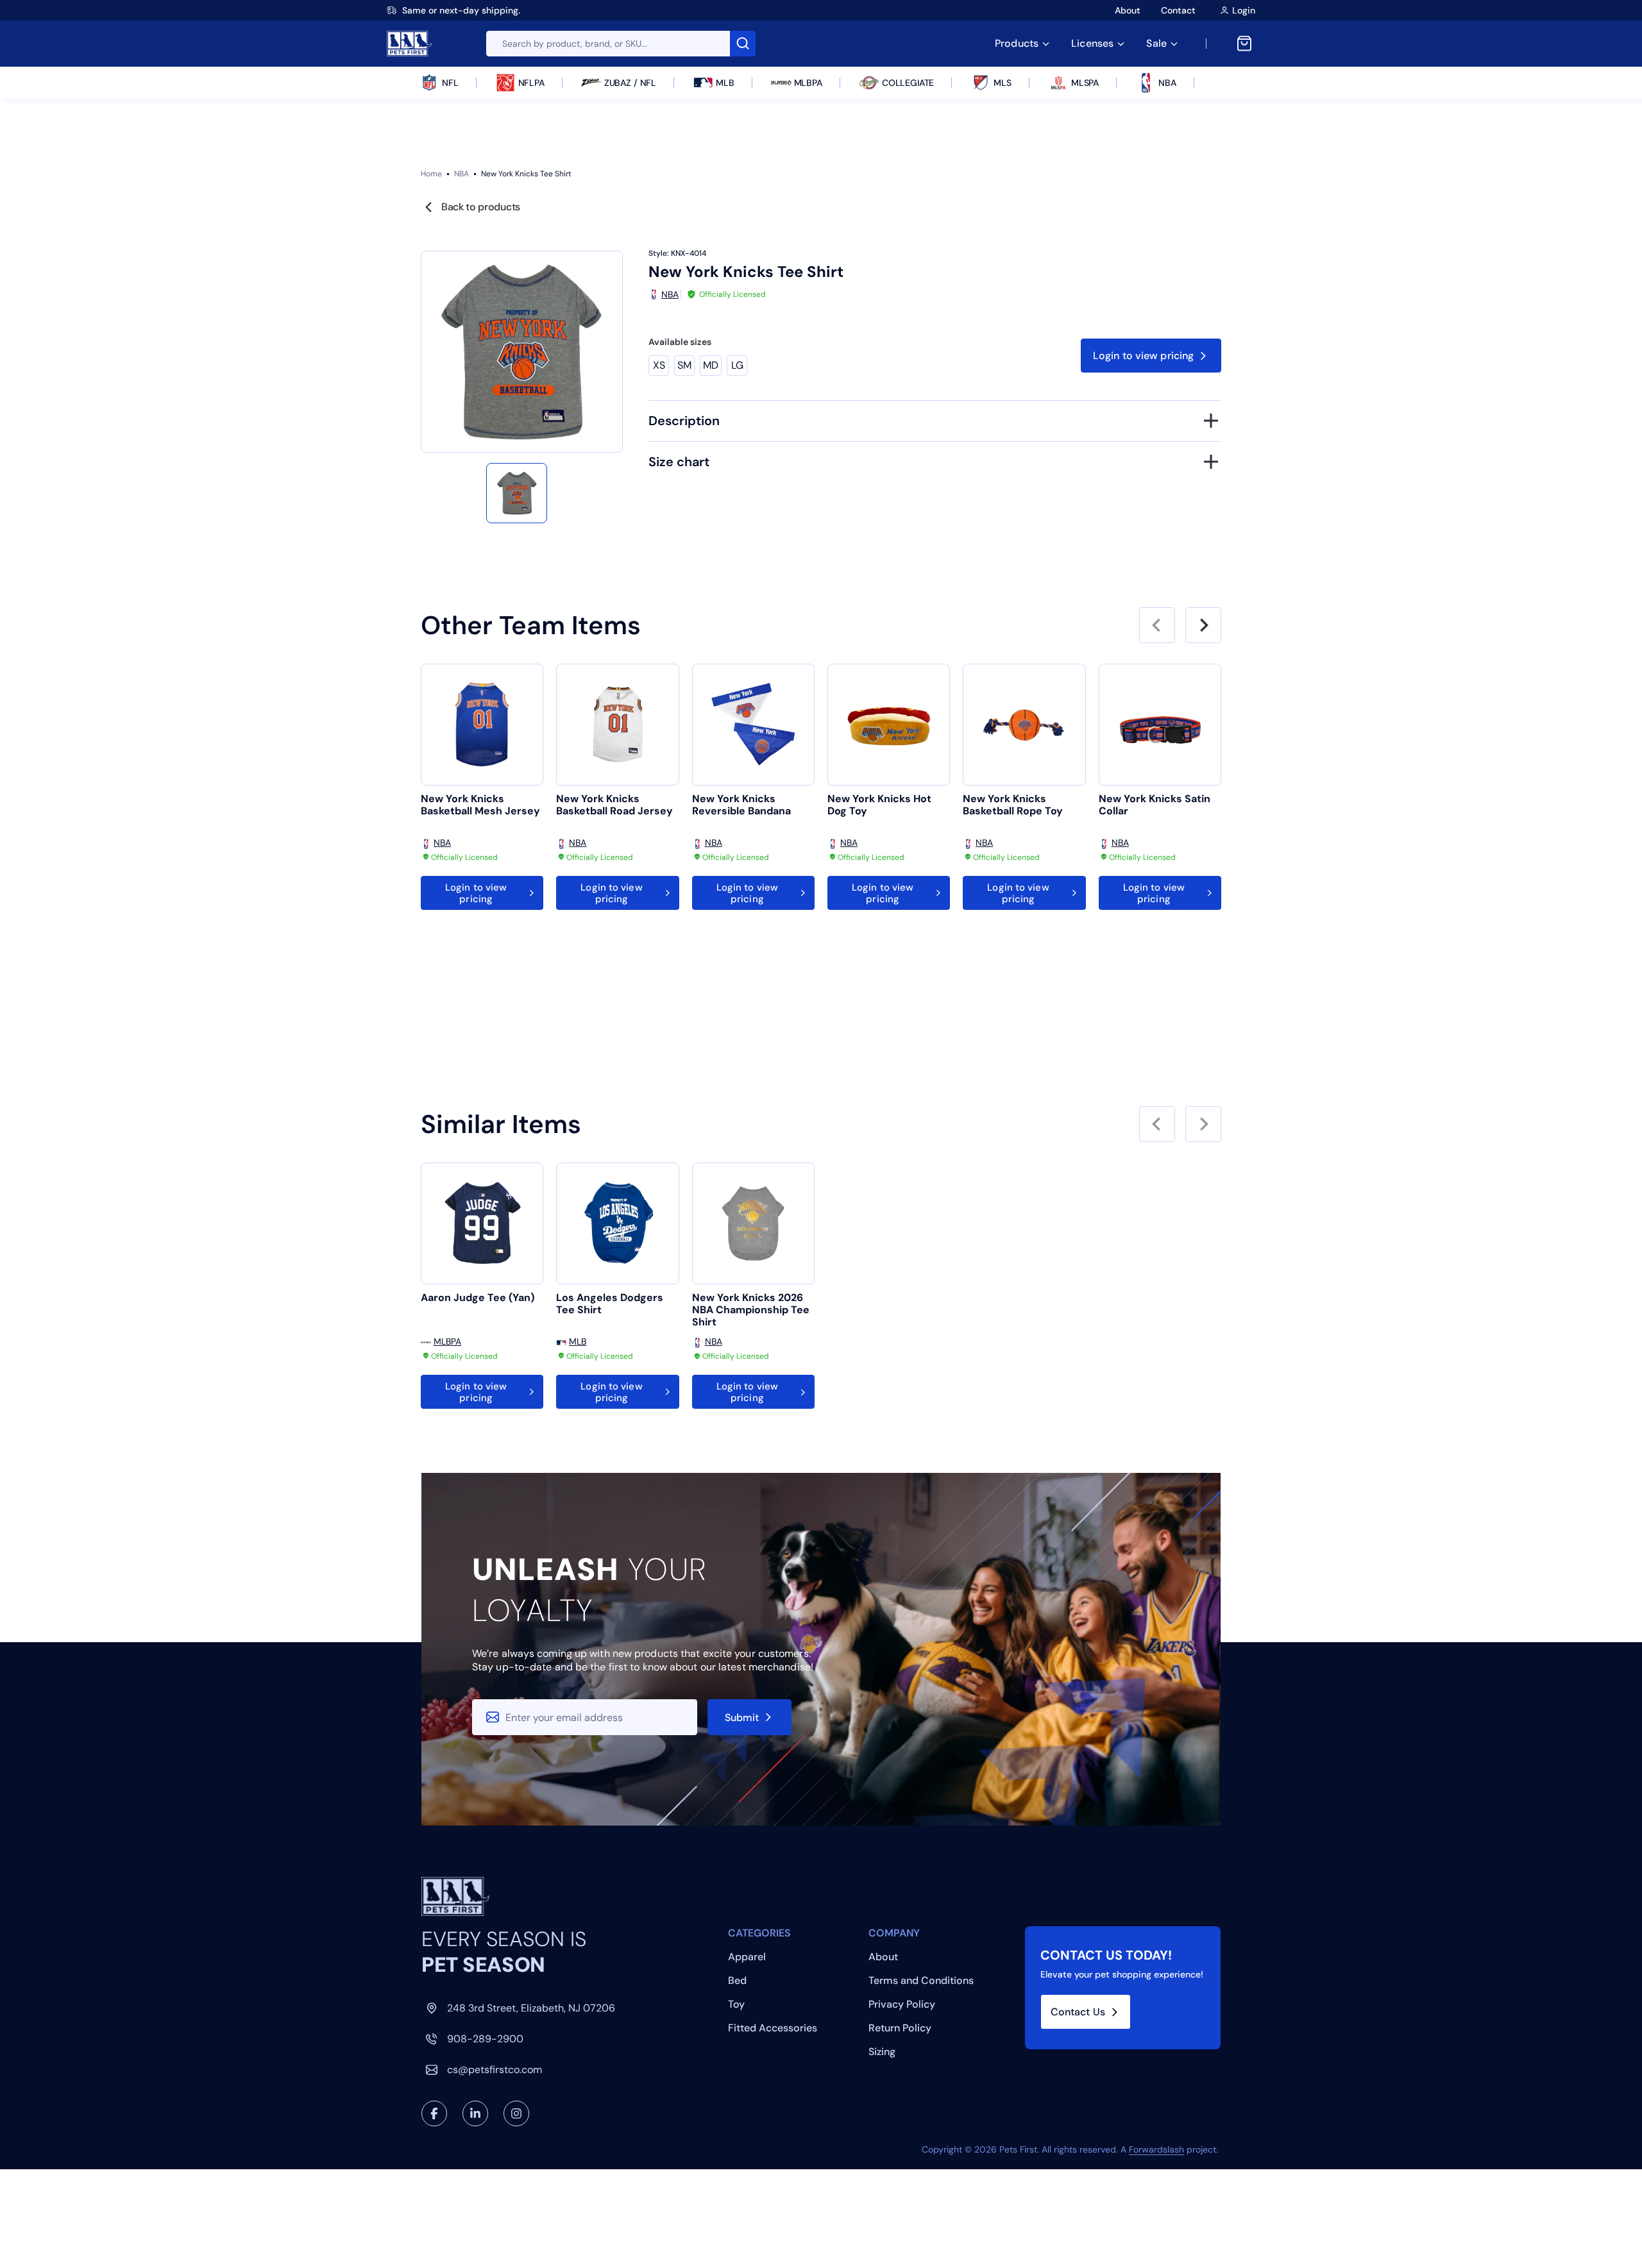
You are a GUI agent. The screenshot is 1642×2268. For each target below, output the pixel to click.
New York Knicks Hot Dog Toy (879, 805)
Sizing (882, 2052)
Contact (1178, 10)
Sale (1156, 43)
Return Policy (900, 2028)
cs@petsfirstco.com (495, 2070)
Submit (742, 1718)
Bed (737, 1980)
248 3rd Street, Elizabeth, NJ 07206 (531, 2008)
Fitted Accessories (773, 2028)
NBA (461, 174)
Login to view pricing (1143, 356)
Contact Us (1078, 2012)
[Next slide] (1203, 625)
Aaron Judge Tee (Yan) (478, 1298)
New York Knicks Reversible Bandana (741, 805)
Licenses (1092, 43)
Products (1017, 43)
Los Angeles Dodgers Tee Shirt (610, 1304)
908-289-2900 (485, 2039)
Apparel (747, 1957)
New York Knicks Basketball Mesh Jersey (480, 805)
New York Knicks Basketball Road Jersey (614, 805)
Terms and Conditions (921, 1980)
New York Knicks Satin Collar (1155, 805)
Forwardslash (1156, 2149)
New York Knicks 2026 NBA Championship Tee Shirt (751, 1310)
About (1128, 10)
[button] (516, 493)
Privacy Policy (902, 2004)
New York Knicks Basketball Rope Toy (1013, 805)
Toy (736, 2004)
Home (431, 174)
